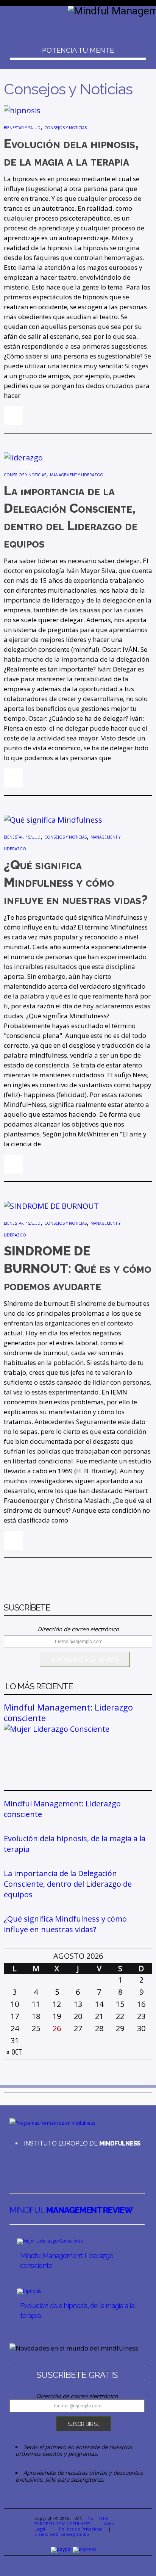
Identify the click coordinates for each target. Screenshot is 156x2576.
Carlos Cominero (31, 117)
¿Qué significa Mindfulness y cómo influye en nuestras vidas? (65, 1924)
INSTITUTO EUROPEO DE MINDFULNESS (71, 2521)
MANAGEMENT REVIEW (71, 2210)
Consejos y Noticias (66, 128)
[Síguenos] (11, 2165)
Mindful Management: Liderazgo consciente (68, 1712)
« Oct (14, 2052)
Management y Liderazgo (77, 475)
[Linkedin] (16, 2165)
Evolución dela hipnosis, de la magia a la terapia (75, 1844)
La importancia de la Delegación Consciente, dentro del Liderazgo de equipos (68, 1884)
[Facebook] (21, 2165)
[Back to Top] (141, 2561)
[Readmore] (13, 416)
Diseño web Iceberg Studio (62, 2534)
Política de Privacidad (81, 2529)
